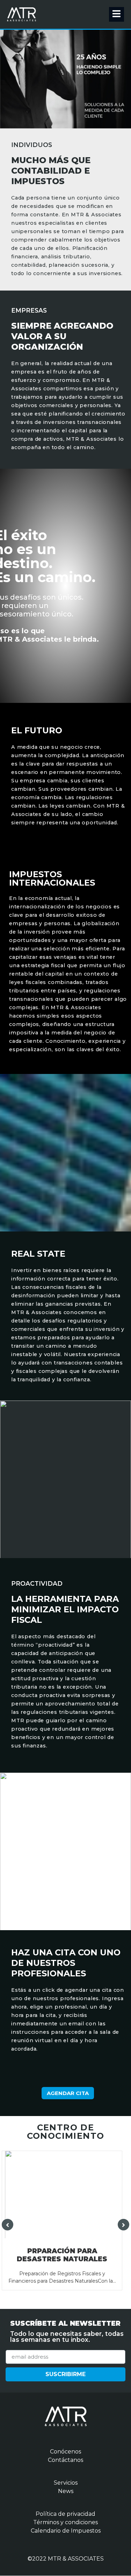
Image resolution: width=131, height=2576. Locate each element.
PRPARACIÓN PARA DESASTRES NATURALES (62, 2255)
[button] (68, 2093)
